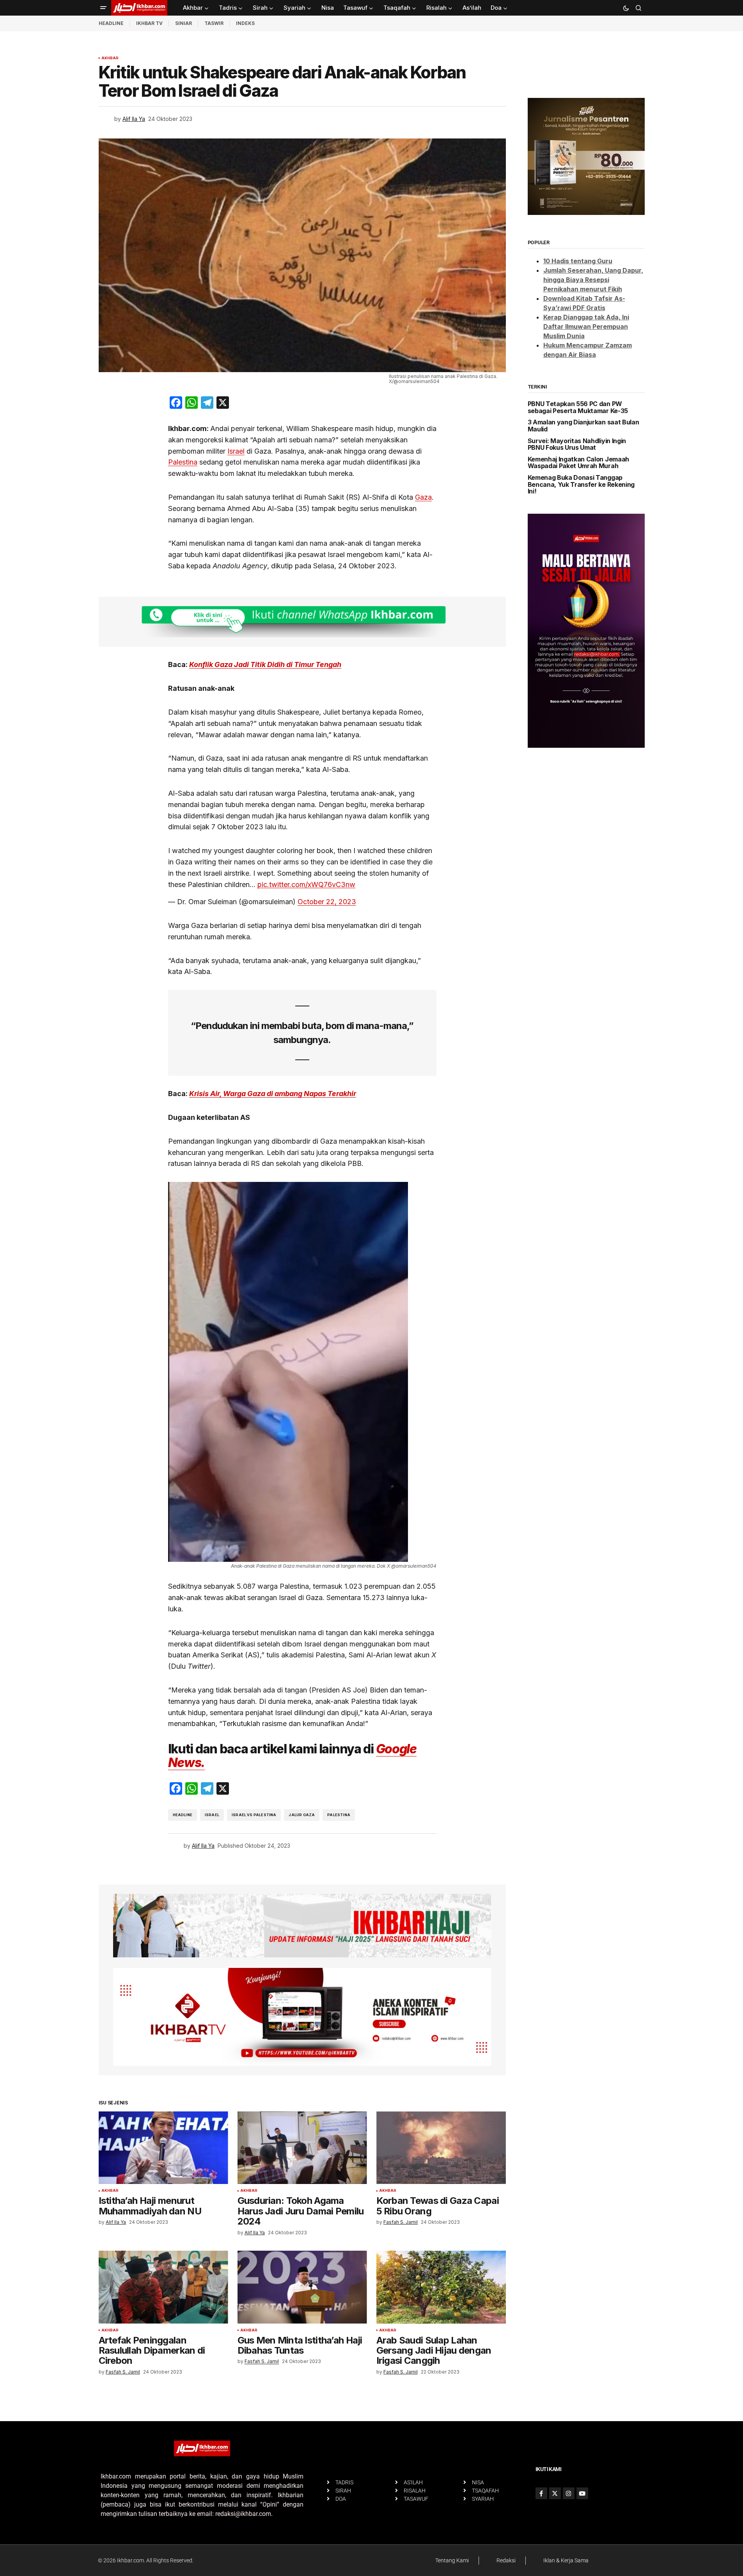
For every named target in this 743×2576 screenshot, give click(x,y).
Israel (236, 451)
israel (212, 1815)
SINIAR (184, 23)
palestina (339, 1815)
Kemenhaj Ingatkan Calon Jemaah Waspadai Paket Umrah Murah (578, 463)
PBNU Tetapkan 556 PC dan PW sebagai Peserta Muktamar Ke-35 (578, 407)
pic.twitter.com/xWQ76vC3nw (306, 884)
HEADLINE (111, 23)
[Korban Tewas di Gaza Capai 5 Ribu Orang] (441, 2148)
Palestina (183, 462)
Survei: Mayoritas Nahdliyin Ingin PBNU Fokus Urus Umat (577, 444)
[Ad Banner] (302, 622)
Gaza (423, 497)
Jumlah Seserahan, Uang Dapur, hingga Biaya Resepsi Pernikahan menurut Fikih (593, 280)
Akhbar (110, 58)
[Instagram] (569, 2493)
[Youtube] (582, 2493)
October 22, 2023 (327, 902)
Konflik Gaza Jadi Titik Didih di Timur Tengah (265, 664)
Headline (183, 1815)
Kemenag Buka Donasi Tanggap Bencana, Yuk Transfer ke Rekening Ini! (581, 485)
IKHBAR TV (149, 23)
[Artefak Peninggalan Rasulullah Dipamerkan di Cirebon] (163, 2287)
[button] (103, 8)
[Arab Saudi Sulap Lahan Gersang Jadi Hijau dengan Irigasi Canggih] (441, 2287)
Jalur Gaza (302, 1815)
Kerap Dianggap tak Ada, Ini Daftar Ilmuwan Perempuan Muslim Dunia (586, 326)
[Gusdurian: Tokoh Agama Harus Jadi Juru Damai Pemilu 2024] (302, 2148)
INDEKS (245, 23)
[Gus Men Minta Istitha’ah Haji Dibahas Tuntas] (302, 2287)
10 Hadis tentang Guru (578, 261)
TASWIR (214, 23)
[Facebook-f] (541, 2493)
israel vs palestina (254, 1815)
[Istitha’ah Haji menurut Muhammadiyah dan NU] (163, 2148)
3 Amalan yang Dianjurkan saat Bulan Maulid (583, 426)
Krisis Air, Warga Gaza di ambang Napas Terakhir (273, 1094)
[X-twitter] (555, 2493)
